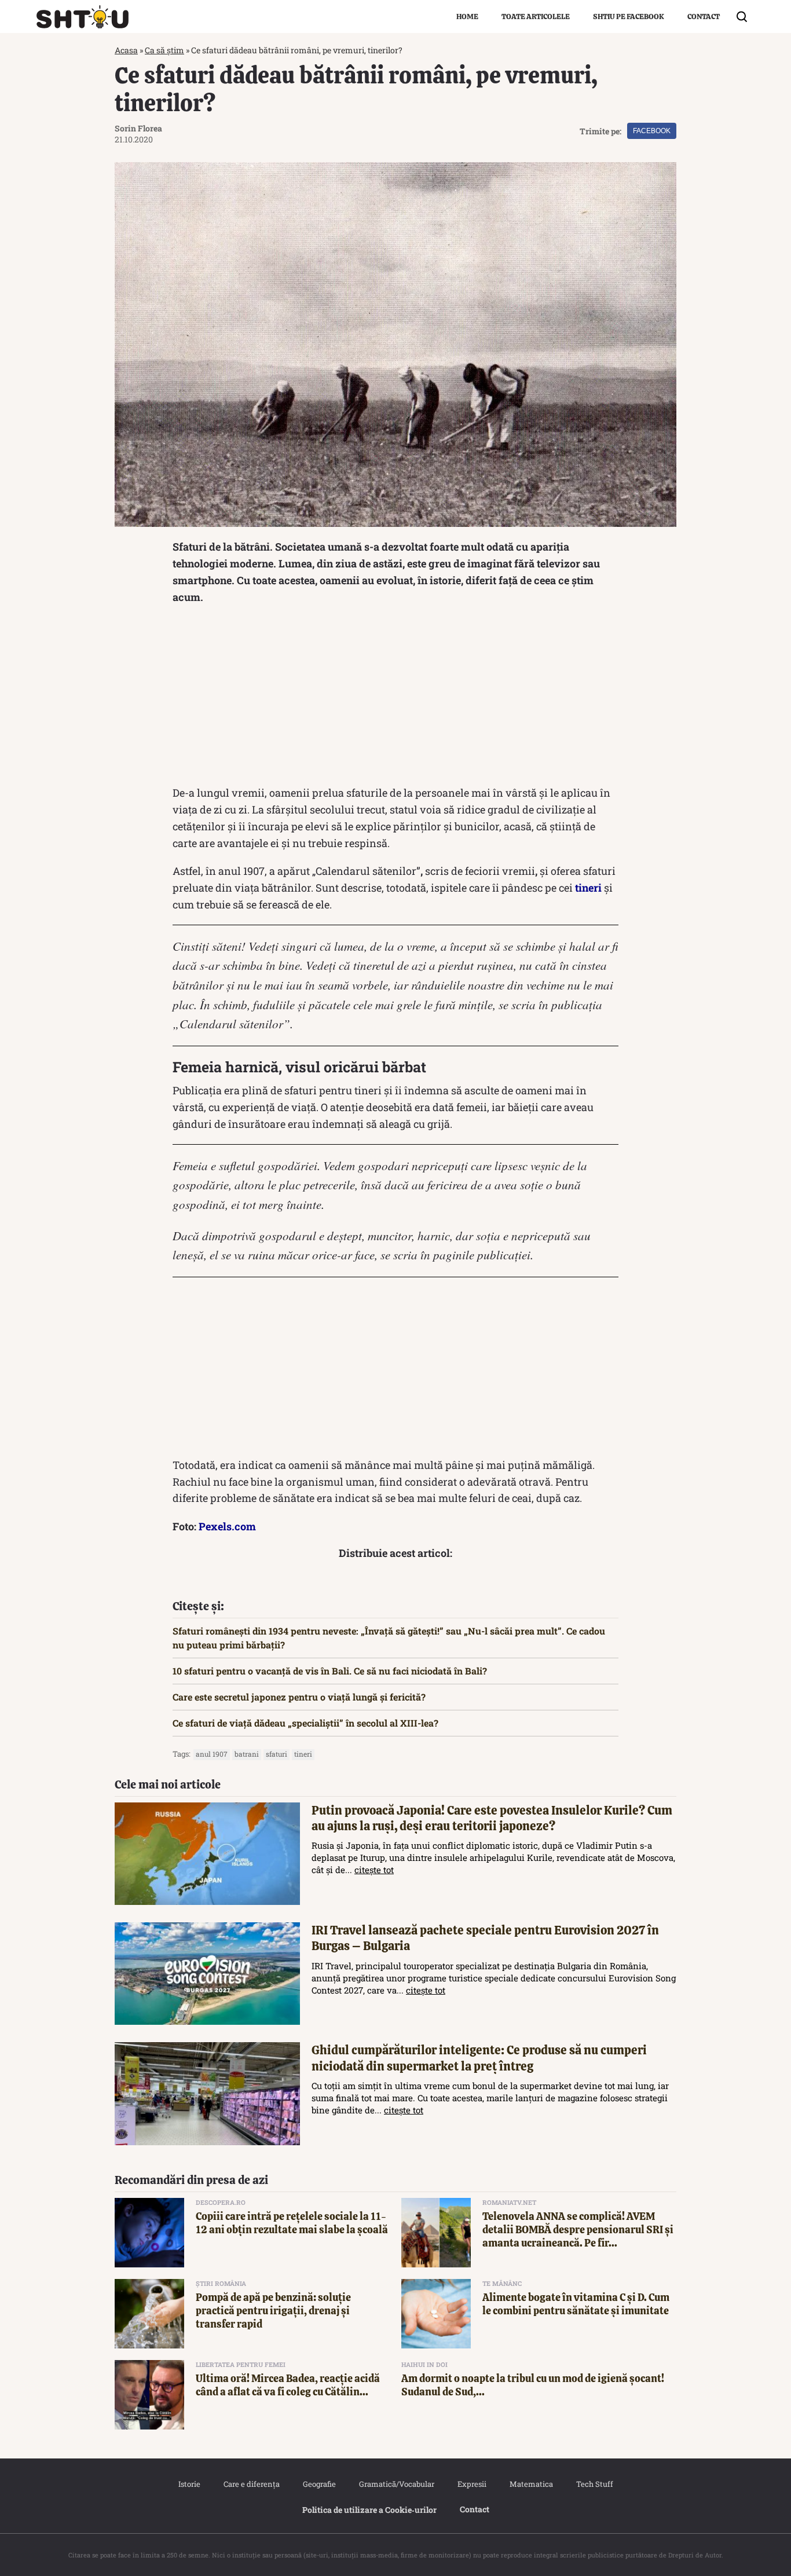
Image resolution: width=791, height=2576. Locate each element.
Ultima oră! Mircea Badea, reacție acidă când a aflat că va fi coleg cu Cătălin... (288, 2385)
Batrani (247, 1754)
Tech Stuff (595, 2484)
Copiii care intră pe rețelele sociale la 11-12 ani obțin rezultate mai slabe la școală (292, 2223)
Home (467, 17)
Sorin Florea (138, 128)
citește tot (374, 1870)
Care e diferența (252, 2484)
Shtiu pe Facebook (629, 17)
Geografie (319, 2484)
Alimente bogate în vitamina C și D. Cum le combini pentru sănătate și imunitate (576, 2304)
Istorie (189, 2484)
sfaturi (277, 1754)
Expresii (472, 2484)
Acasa (126, 50)
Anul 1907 (212, 1754)
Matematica (531, 2484)
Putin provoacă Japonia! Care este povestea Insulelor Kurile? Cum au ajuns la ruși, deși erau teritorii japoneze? (492, 1818)
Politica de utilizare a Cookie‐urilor (369, 2510)
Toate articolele (536, 17)
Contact (704, 17)
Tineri (303, 1754)
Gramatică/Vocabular (397, 2484)
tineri (588, 888)
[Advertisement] (395, 698)
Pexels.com (227, 1526)
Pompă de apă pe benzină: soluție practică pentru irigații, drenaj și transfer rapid (273, 2311)
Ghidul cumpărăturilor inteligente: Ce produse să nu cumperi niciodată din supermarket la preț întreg (479, 2058)
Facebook (652, 131)
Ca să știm (164, 50)
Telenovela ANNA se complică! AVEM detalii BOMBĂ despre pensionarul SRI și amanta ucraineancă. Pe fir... (578, 2230)
